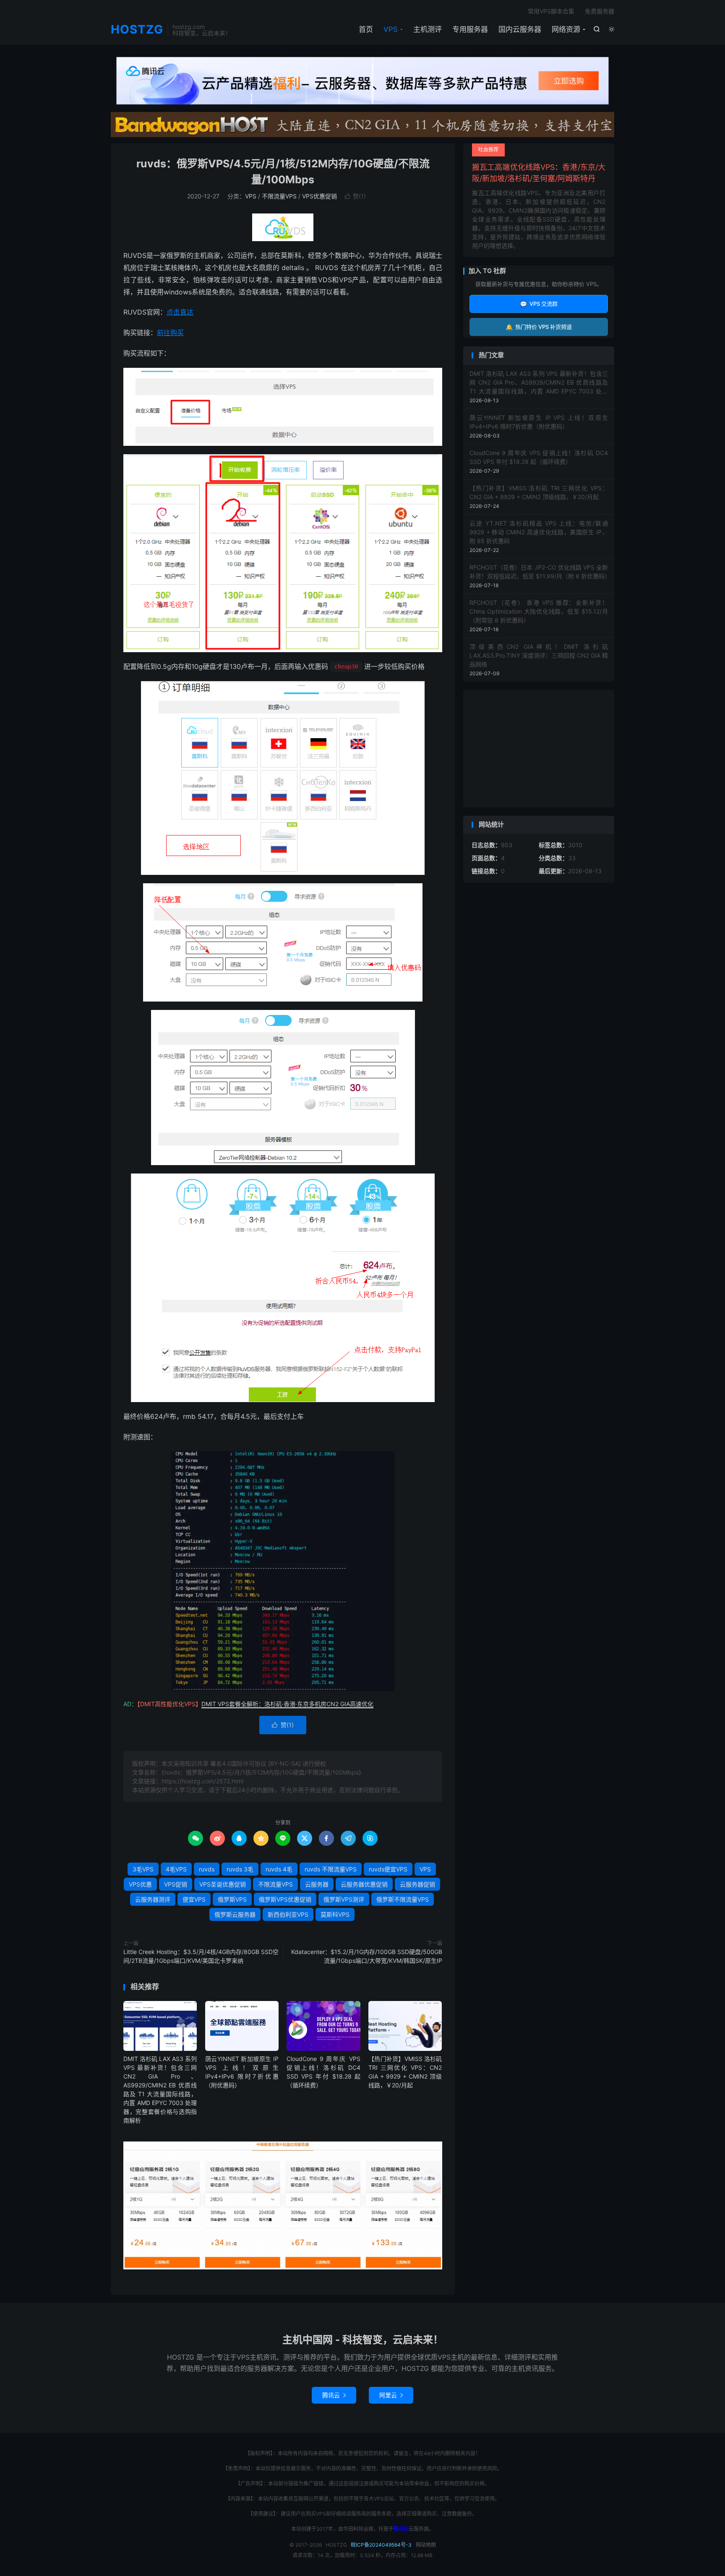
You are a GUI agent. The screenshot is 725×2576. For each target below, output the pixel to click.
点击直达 (180, 312)
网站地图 (426, 2545)
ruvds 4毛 (279, 1869)
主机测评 (428, 29)
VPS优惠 (140, 1884)
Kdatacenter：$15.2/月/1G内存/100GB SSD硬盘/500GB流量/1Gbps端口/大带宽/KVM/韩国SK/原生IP (367, 1956)
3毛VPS (143, 1869)
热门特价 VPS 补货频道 (539, 327)
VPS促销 (176, 1884)
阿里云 (391, 2395)
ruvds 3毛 (240, 1869)
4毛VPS (176, 1869)
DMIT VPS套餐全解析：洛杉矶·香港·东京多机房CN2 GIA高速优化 (287, 1704)
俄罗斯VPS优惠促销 (285, 1899)
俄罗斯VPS (232, 1899)
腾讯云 (334, 2395)
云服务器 (317, 1884)
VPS (391, 29)
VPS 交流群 (539, 304)
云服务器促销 (417, 1884)
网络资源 (566, 29)
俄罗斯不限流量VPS (403, 1899)
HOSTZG (137, 30)
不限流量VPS (279, 196)
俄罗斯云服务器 (235, 1914)
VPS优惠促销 (319, 196)
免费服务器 (600, 11)
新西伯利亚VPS (288, 1914)
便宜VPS (194, 1899)
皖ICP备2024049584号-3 (381, 2545)
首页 (366, 29)
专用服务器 (470, 29)
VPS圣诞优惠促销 (223, 1884)
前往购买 (170, 333)
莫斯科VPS (335, 1914)
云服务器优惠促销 (364, 1884)
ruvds (207, 1869)
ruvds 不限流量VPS (331, 1869)
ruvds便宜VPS (388, 1869)
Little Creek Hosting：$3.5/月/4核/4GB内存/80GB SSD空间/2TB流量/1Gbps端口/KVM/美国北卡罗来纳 (201, 1956)
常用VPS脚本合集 (551, 11)
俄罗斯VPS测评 (344, 1899)
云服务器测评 (153, 1899)
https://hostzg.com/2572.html (202, 1781)
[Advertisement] (539, 749)
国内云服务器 (520, 29)
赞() (355, 196)
